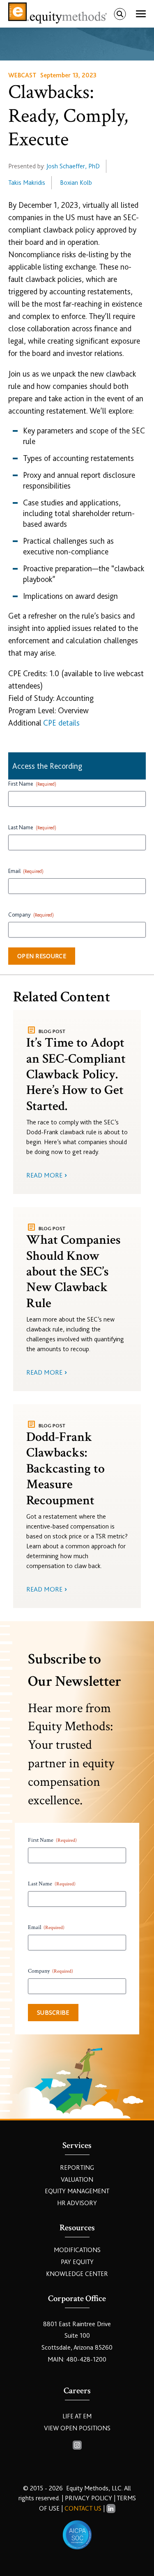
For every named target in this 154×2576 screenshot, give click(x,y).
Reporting (77, 2168)
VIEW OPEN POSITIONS (77, 2428)
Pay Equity (77, 2262)
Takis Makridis (27, 183)
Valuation (77, 2180)
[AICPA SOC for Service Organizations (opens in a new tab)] (77, 2535)
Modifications (77, 2250)
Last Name (32, 827)
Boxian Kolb (76, 183)
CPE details (61, 723)
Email (26, 871)
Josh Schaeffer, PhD (73, 166)
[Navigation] (141, 14)
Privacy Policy (89, 2498)
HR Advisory (77, 2203)
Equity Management (77, 2191)
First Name (32, 784)
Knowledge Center (77, 2274)
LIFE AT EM (77, 2416)
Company (31, 915)
